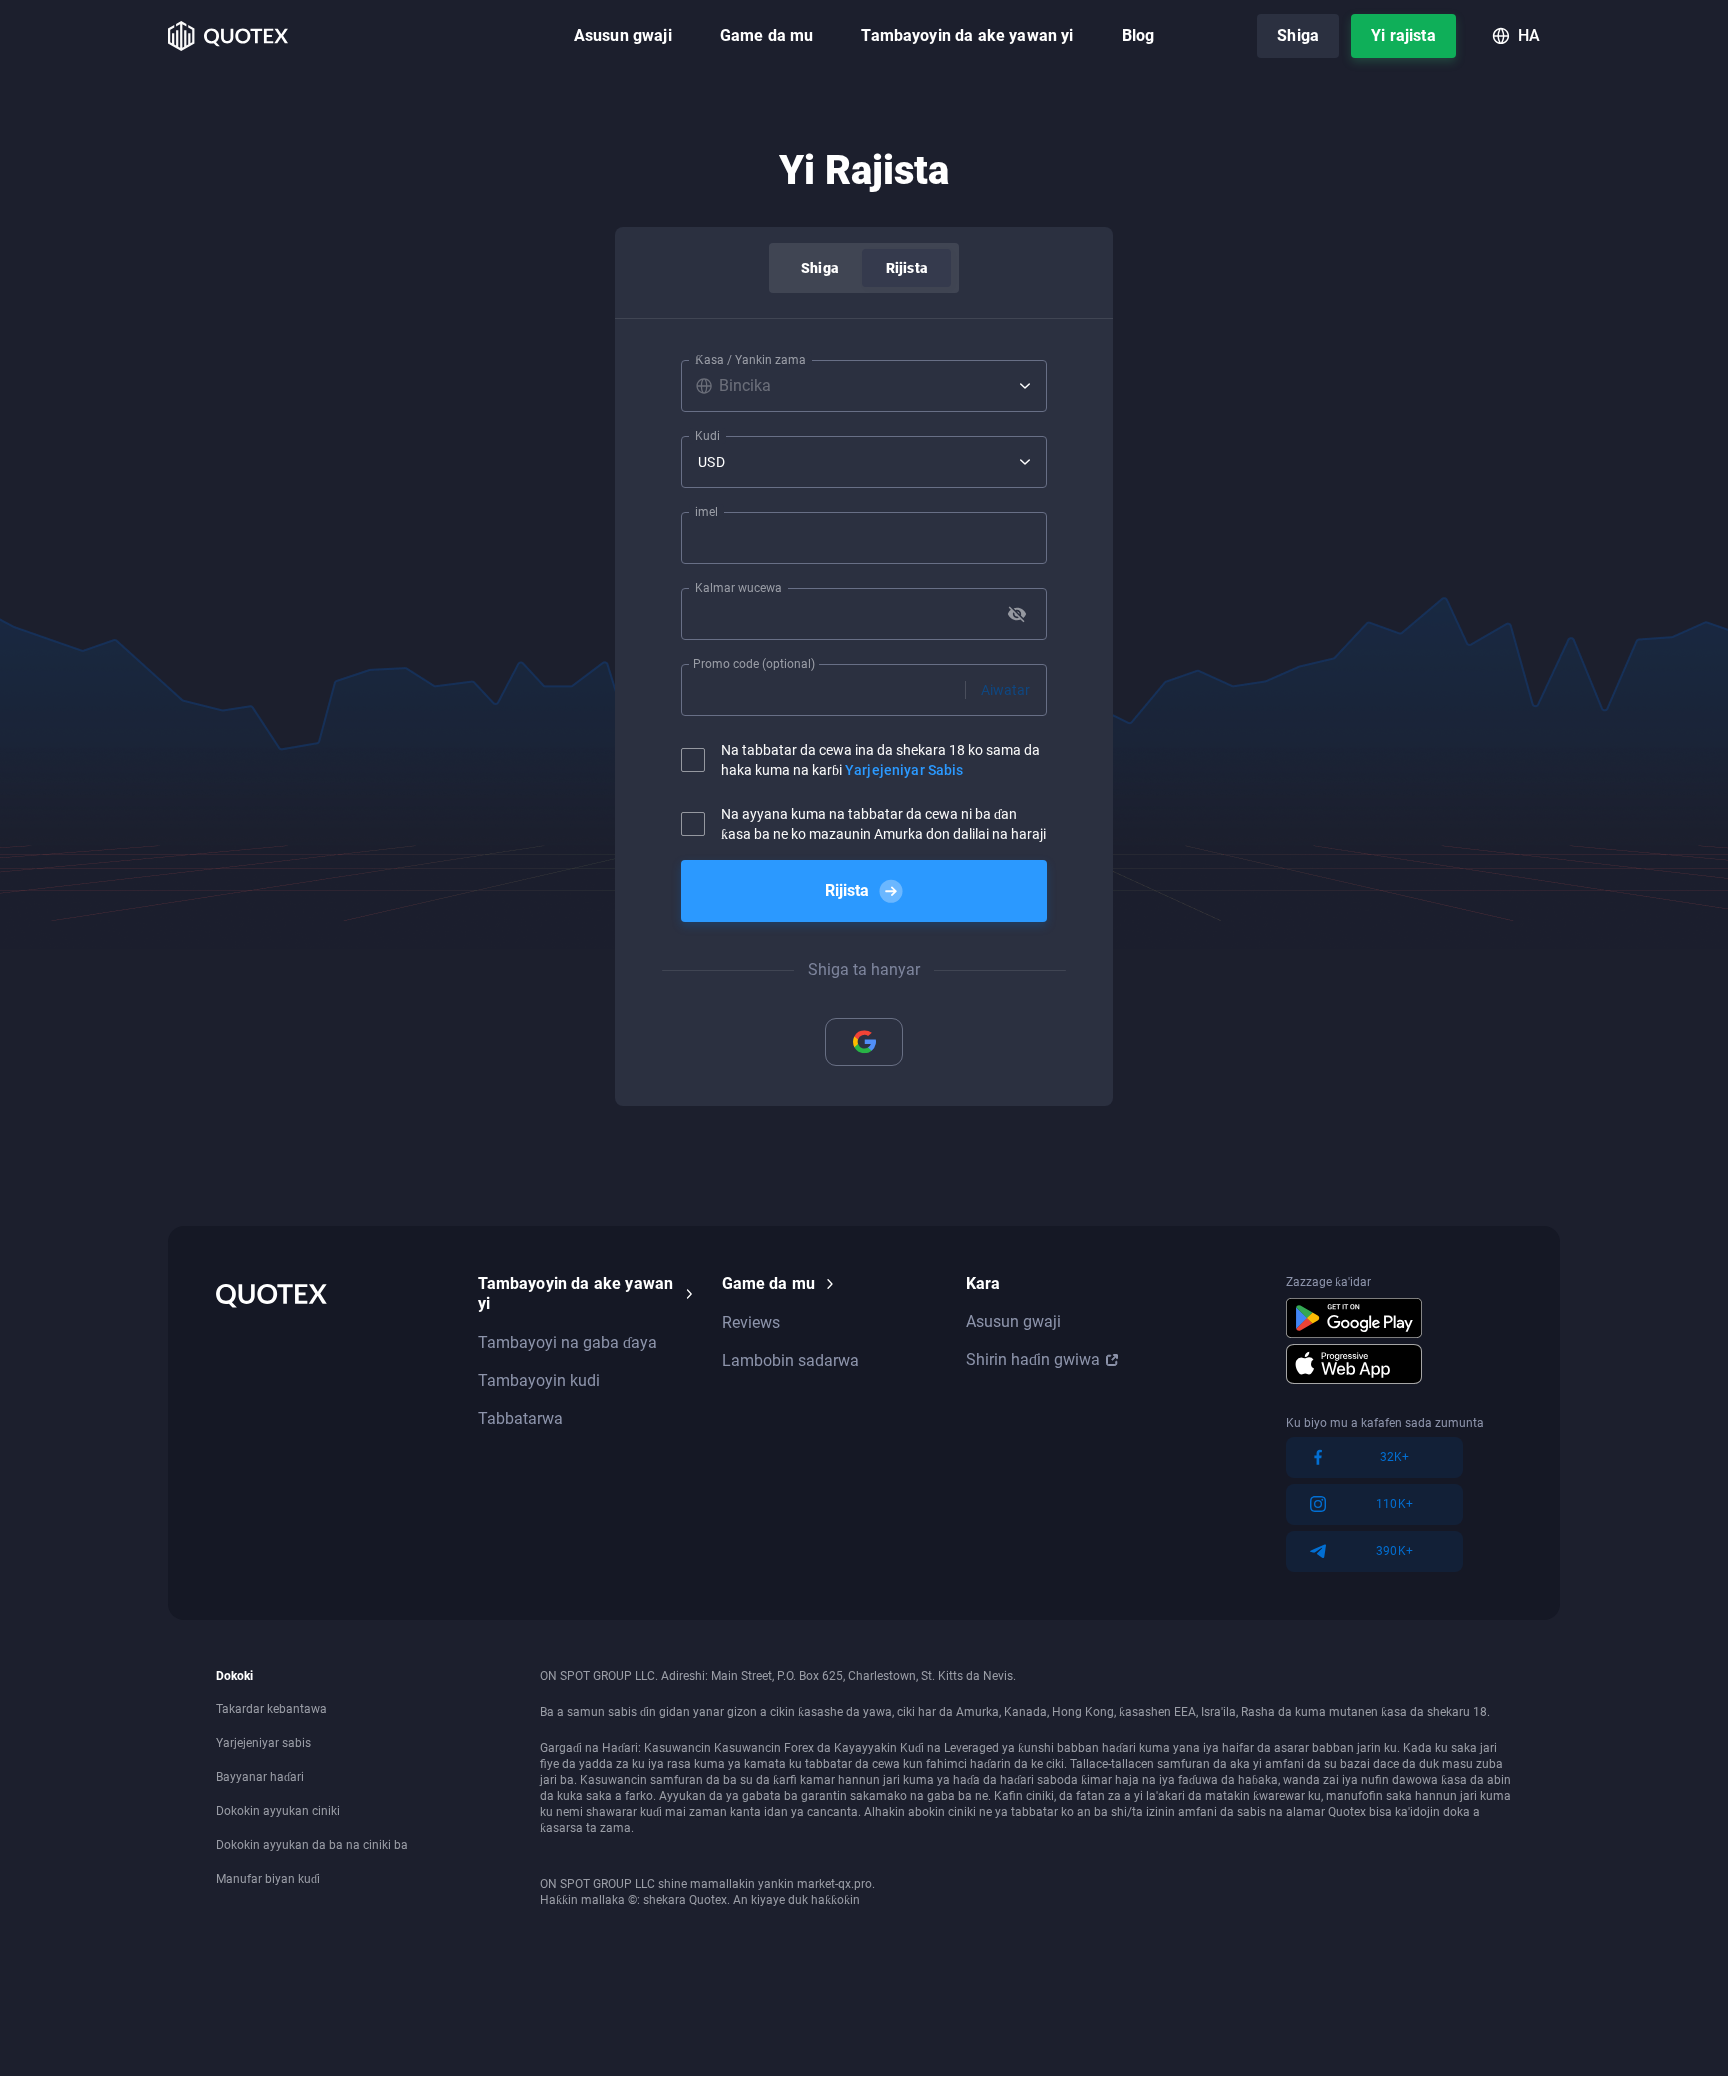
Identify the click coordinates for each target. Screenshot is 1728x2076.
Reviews (751, 1322)
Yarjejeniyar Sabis (904, 770)
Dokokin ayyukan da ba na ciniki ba (312, 1845)
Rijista (906, 268)
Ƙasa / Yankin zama (750, 360)
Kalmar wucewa (738, 588)
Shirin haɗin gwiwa (1033, 1359)
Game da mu (767, 35)
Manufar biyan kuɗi (268, 1879)
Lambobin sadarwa (790, 1360)
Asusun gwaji (623, 35)
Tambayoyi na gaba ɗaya (567, 1342)
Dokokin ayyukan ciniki (278, 1811)
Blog (1138, 35)
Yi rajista (1403, 35)
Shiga (1298, 35)
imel (706, 512)
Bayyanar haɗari (260, 1777)
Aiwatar (1005, 690)
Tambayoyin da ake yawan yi (967, 35)
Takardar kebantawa (271, 1709)
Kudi (707, 436)
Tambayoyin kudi (539, 1380)
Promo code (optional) (754, 664)
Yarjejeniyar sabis (263, 1743)
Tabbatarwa (520, 1418)
